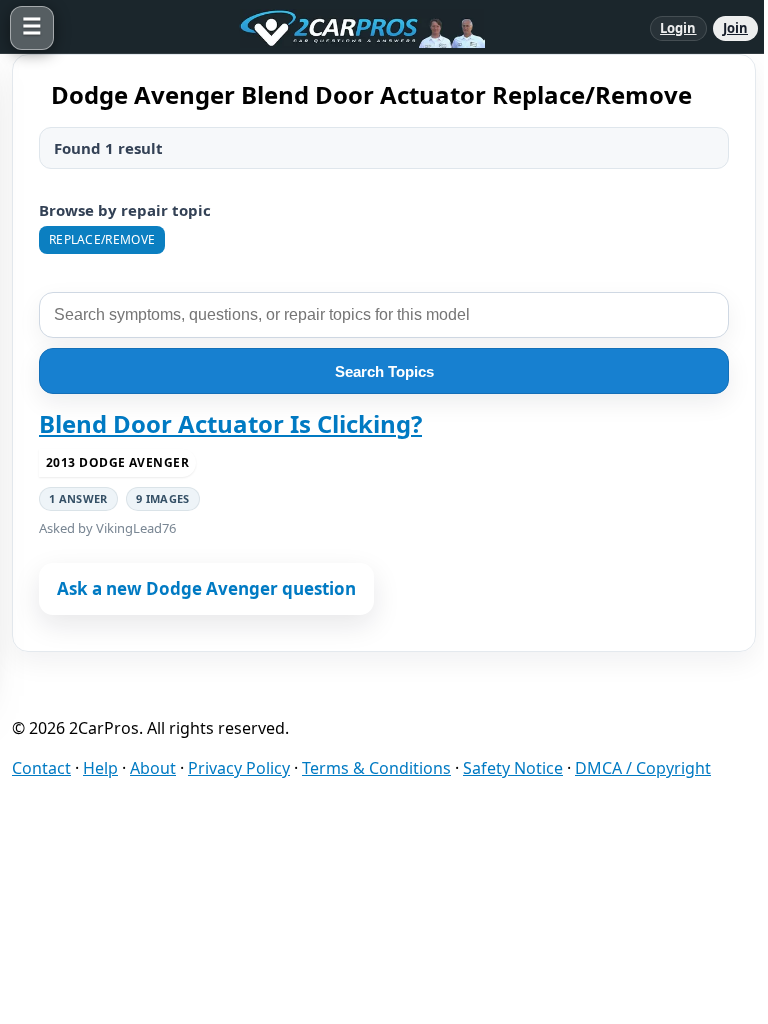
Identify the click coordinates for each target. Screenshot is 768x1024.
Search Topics (384, 371)
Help (100, 768)
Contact (41, 768)
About (153, 768)
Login (678, 28)
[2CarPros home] (352, 28)
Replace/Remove (102, 239)
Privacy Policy (239, 768)
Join (735, 28)
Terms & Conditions (376, 768)
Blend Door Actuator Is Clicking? (230, 424)
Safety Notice (513, 768)
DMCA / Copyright (643, 768)
